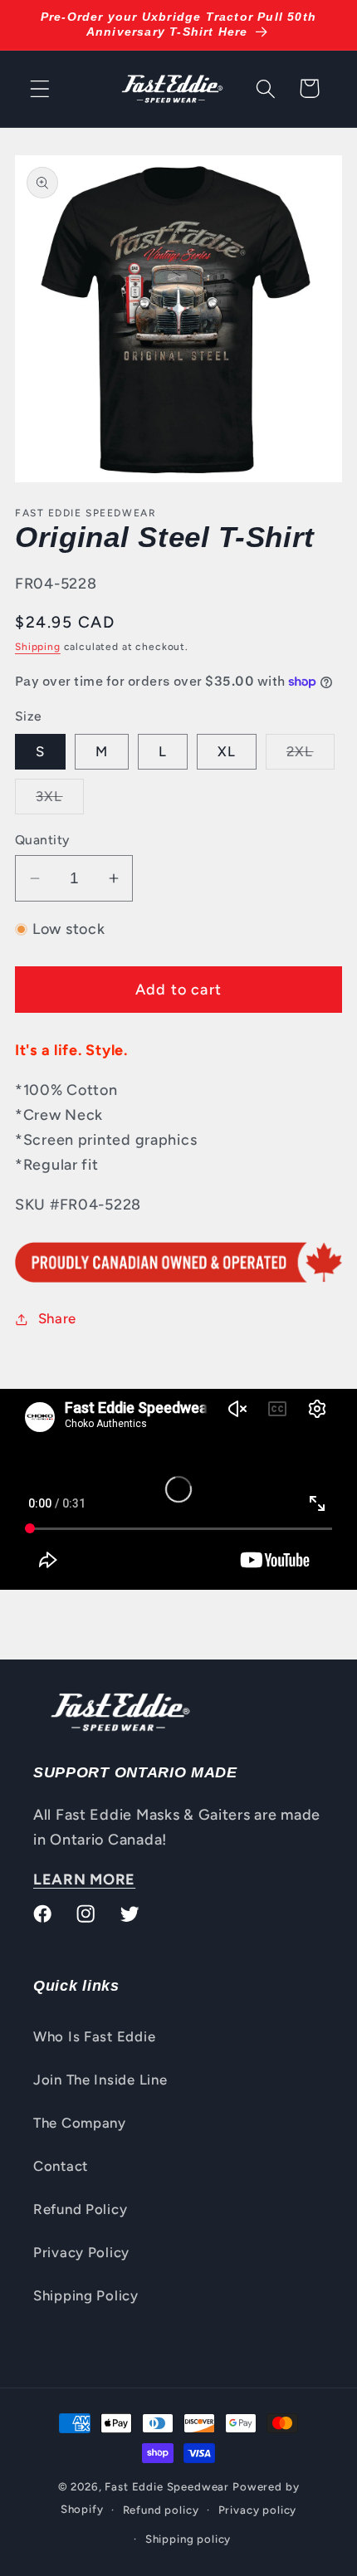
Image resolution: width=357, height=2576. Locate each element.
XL (227, 751)
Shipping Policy (86, 2295)
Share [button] (57, 1318)
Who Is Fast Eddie (94, 2036)
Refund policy (161, 2510)
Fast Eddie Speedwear (167, 2486)
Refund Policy (80, 2209)
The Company (80, 2123)
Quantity (42, 840)
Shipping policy (188, 2539)
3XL (60, 801)
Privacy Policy (81, 2252)
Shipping (38, 647)
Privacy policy (258, 2510)
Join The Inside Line (100, 2080)
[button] (40, 88)
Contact (61, 2166)
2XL (311, 756)
